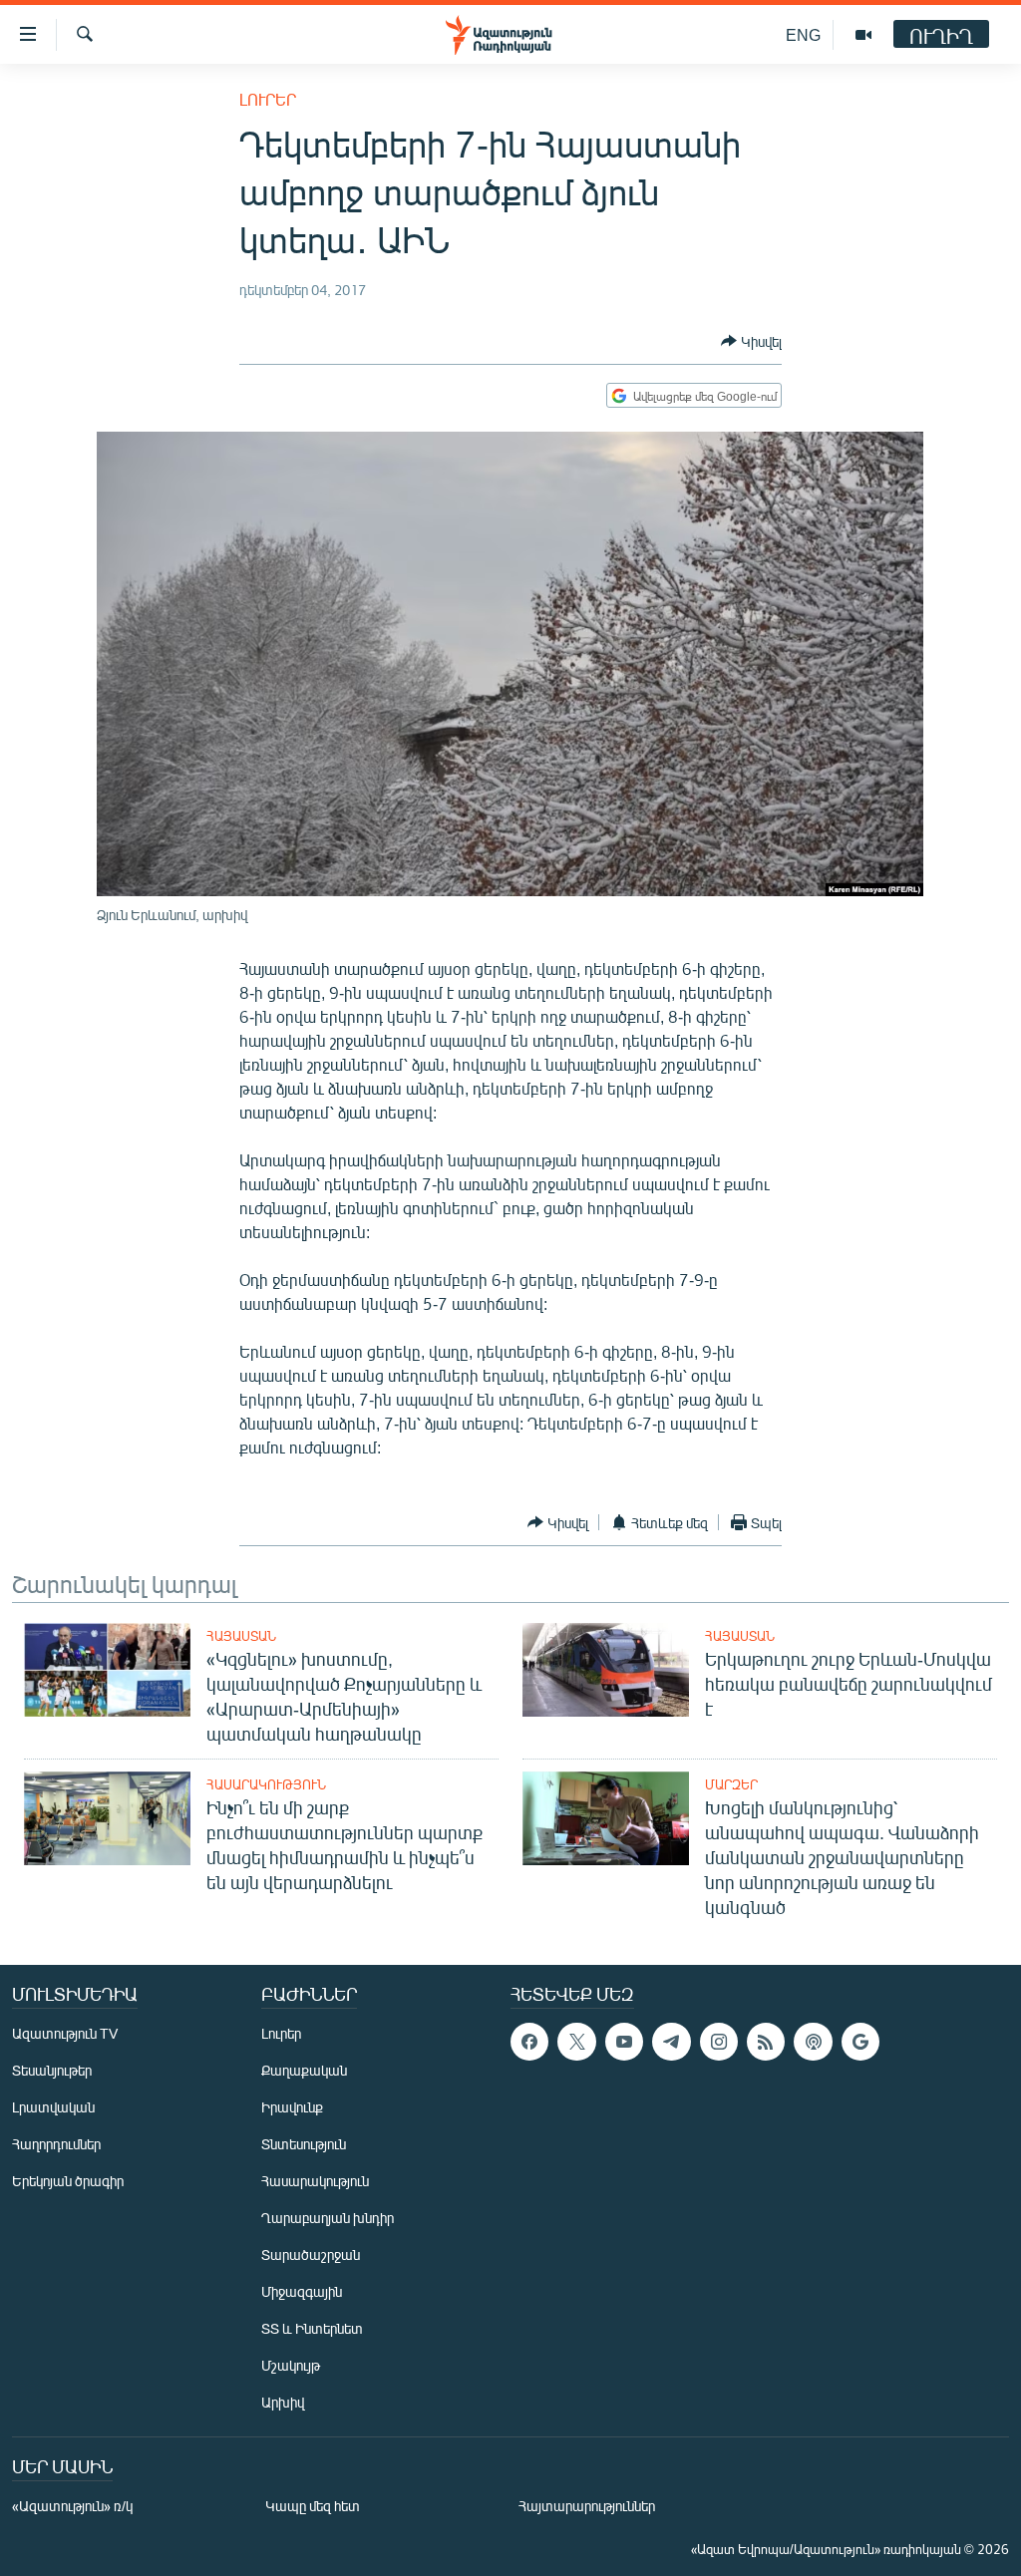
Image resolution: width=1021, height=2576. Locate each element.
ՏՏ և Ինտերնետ (312, 2328)
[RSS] (766, 2042)
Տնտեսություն (304, 2144)
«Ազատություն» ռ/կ (72, 2506)
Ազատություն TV (65, 2033)
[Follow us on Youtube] (624, 2042)
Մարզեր (731, 1784)
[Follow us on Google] (860, 2042)
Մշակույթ (291, 2365)
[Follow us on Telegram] (671, 2042)
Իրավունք (292, 2107)
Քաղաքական (304, 2070)
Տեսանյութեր (52, 2070)
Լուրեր (268, 99)
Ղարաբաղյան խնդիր (328, 2218)
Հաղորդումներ (56, 2144)
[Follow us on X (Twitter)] (576, 2042)
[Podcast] (813, 2042)
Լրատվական (53, 2107)
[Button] (751, 341)
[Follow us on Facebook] (529, 2042)
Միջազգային (302, 2291)
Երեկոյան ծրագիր (68, 2181)
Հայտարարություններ (587, 2506)
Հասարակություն (266, 1784)
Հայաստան (241, 1636)
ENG (803, 34)
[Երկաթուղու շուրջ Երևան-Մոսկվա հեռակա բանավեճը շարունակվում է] (606, 1670)
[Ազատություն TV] (863, 35)
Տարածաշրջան (311, 2254)
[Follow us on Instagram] (719, 2042)
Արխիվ (283, 2402)
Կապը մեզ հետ (313, 2506)
